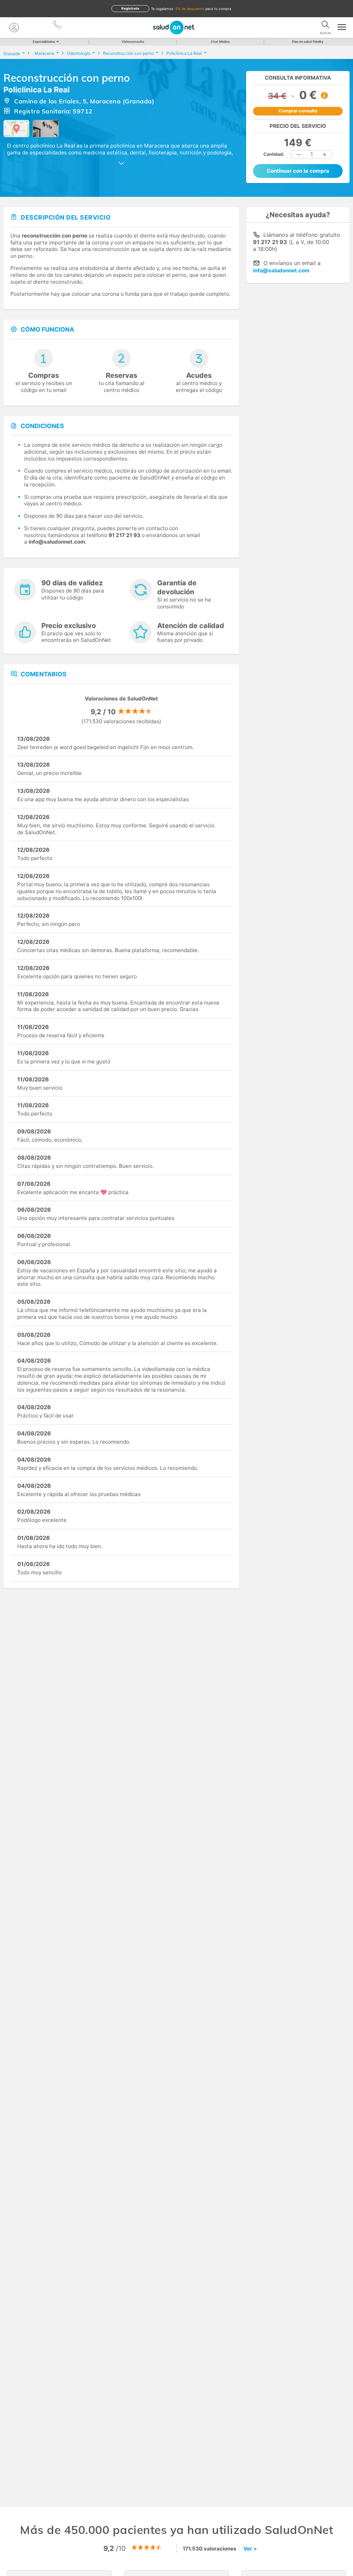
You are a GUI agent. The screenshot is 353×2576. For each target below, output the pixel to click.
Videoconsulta (133, 42)
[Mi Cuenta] (14, 28)
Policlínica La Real (37, 90)
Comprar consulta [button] (298, 111)
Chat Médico (220, 42)
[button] (299, 155)
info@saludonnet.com (281, 270)
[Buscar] (325, 26)
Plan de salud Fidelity (308, 42)
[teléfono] (58, 26)
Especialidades (44, 42)
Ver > (250, 2549)
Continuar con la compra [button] (298, 171)
